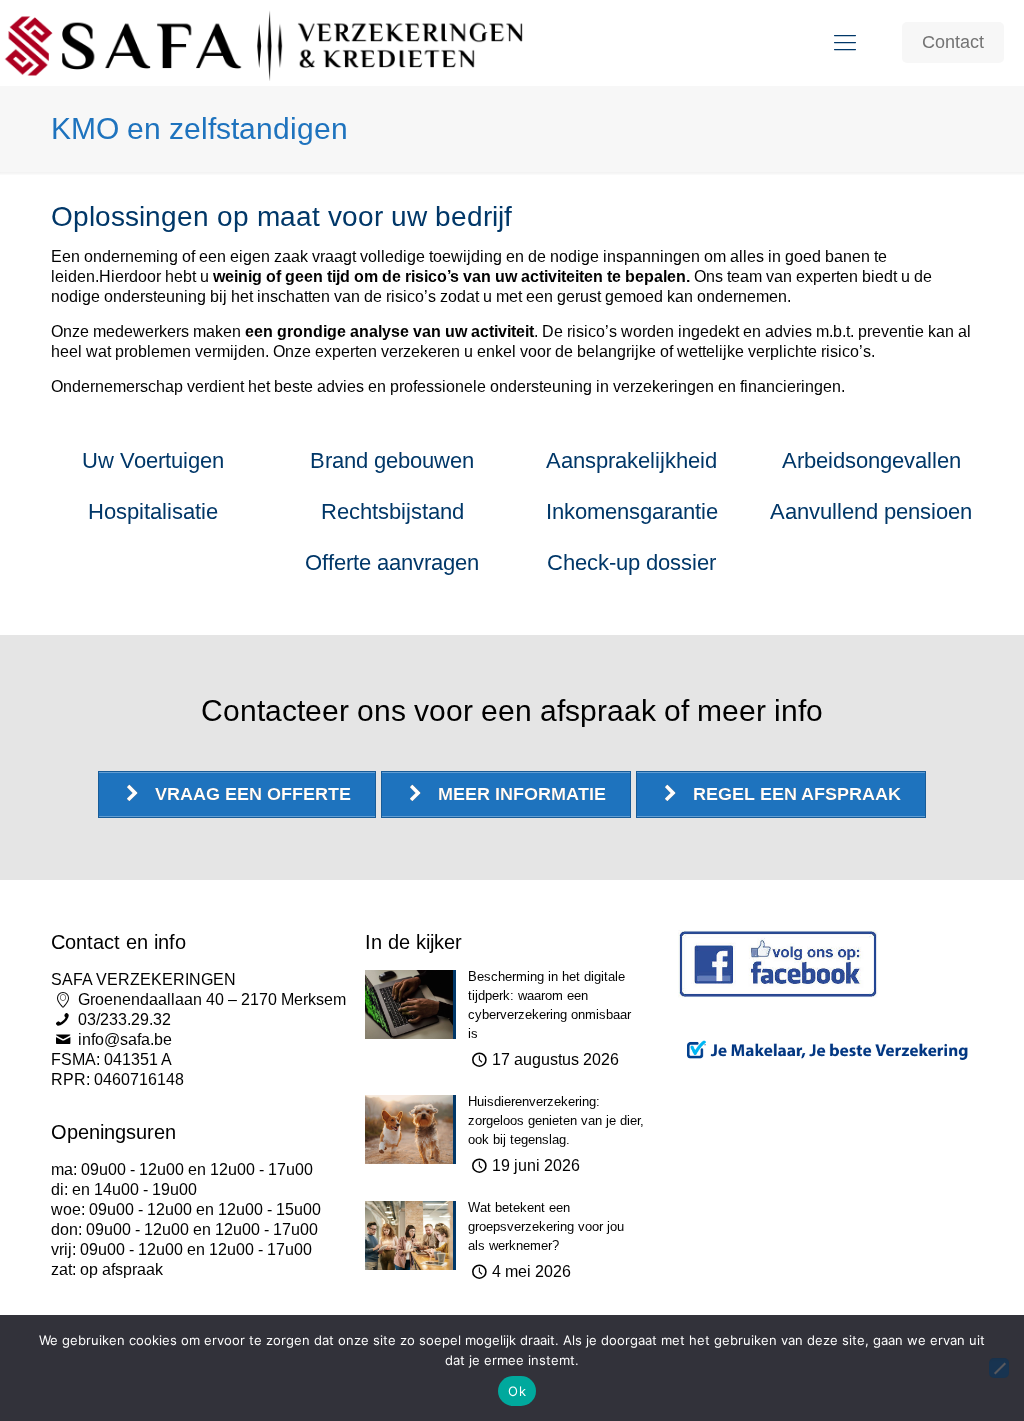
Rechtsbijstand (392, 511)
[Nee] (999, 1368)
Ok (517, 1391)
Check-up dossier (631, 562)
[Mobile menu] (845, 43)
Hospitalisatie (153, 511)
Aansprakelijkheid (631, 460)
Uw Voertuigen (153, 460)
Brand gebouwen (392, 460)
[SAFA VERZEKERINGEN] (265, 42)
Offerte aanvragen (392, 562)
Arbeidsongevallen (871, 460)
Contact (953, 42)
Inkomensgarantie (632, 511)
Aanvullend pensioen (871, 511)
